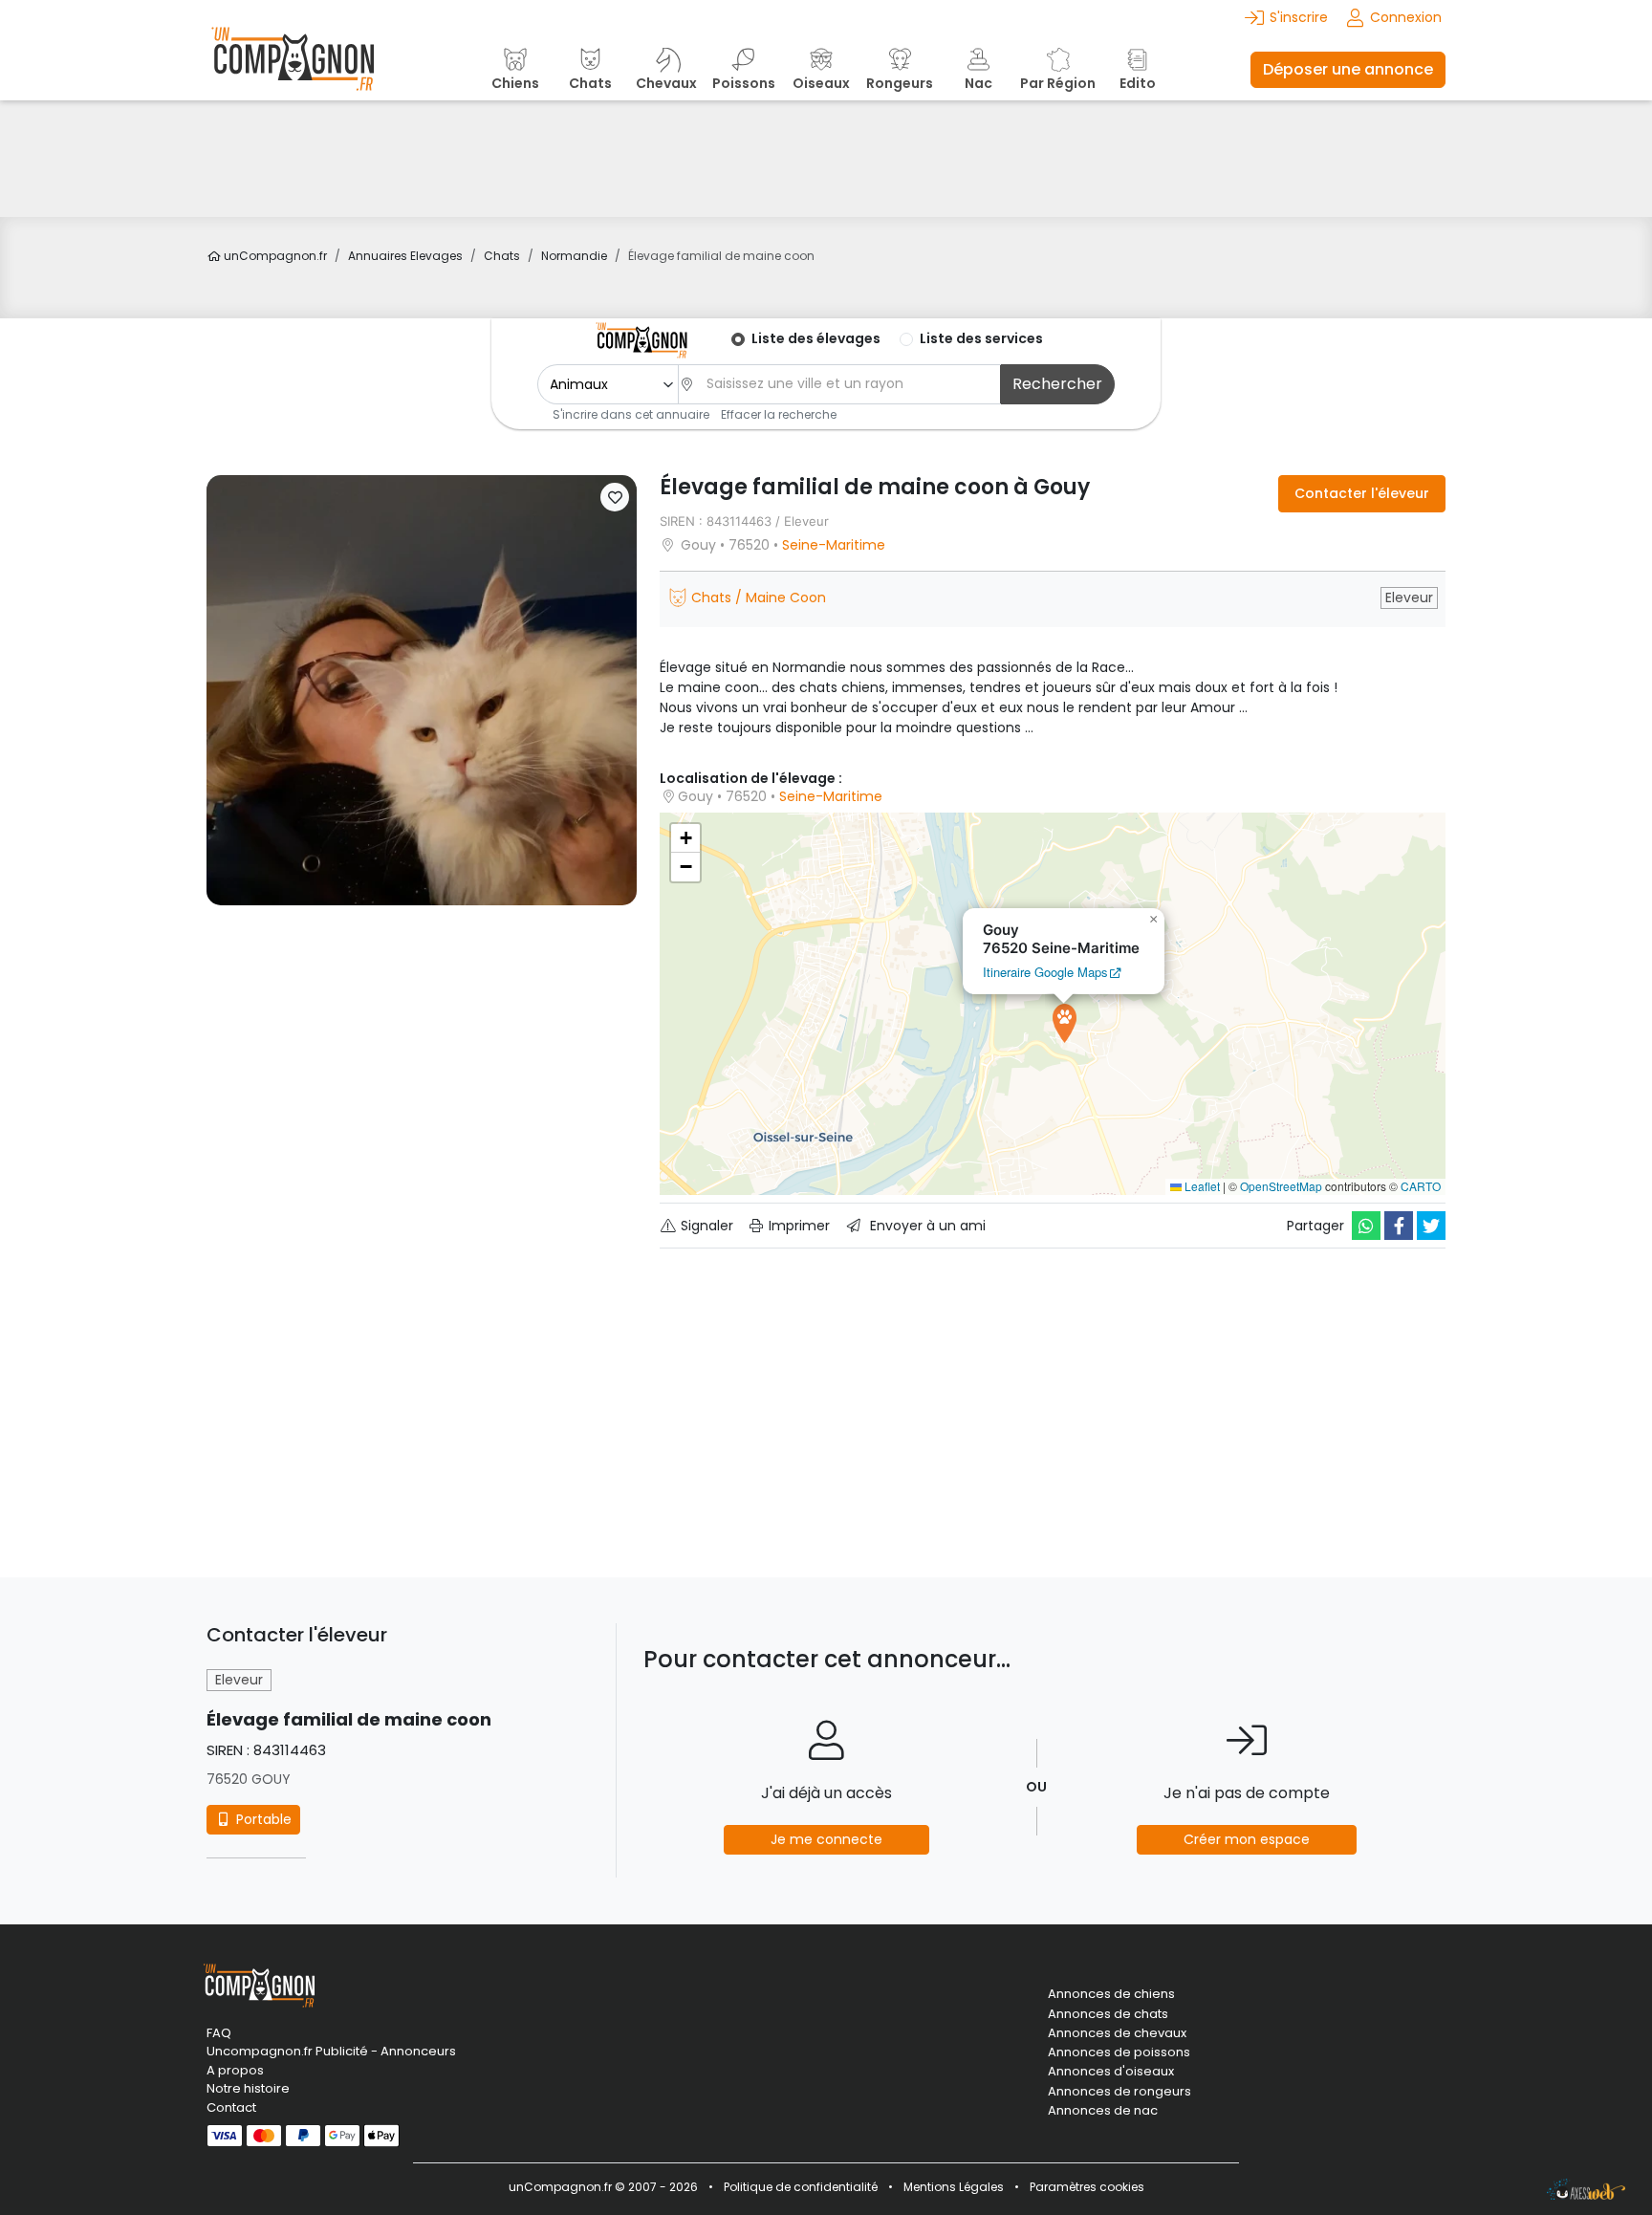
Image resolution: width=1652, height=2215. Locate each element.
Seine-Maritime (834, 545)
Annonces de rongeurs (1119, 2092)
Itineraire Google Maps (1045, 972)
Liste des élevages (816, 338)
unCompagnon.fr (274, 256)
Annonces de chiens (1111, 1994)
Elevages (405, 256)
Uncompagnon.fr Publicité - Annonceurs (331, 2051)
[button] (615, 497)
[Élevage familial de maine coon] (422, 689)
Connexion (1406, 17)
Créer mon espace (1247, 1839)
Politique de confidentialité (801, 2187)
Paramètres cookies (1087, 2187)
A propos (235, 2070)
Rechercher (1057, 384)
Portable (262, 1819)
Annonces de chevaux (1117, 2033)
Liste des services (981, 338)
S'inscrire (1299, 17)
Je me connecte (826, 1839)
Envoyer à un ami (926, 1226)
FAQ (219, 2033)
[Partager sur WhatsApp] (1366, 1226)
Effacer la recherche (779, 414)
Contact (231, 2107)
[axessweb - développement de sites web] (1586, 2189)
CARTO (1421, 1186)
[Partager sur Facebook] (1399, 1226)
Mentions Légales (954, 2187)
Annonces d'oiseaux (1111, 2072)
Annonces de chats (1108, 2014)
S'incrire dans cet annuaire (631, 414)
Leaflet (1201, 1186)
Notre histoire (248, 2088)
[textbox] (848, 384)
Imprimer (797, 1226)
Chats (502, 256)
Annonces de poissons (1119, 2052)
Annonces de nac (1103, 2111)
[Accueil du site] (293, 69)
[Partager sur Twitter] (1431, 1226)
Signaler (705, 1226)
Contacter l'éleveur (1362, 493)
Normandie (574, 256)
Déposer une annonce (1348, 69)
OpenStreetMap (1281, 1186)
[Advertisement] (826, 159)
